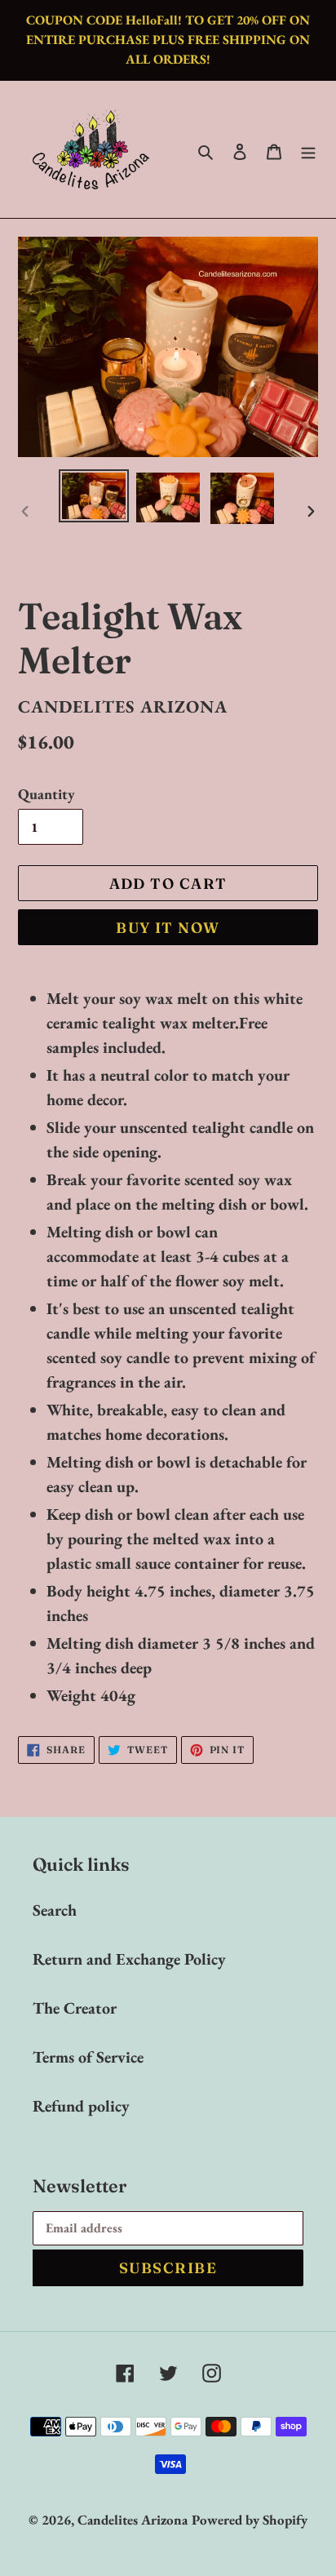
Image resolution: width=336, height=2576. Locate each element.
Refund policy (81, 2106)
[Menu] (308, 149)
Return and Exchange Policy (129, 1959)
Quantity (46, 794)
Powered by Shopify (250, 2520)
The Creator (75, 2008)
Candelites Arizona (133, 2520)
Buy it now (168, 928)
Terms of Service (88, 2057)
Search (55, 1910)
